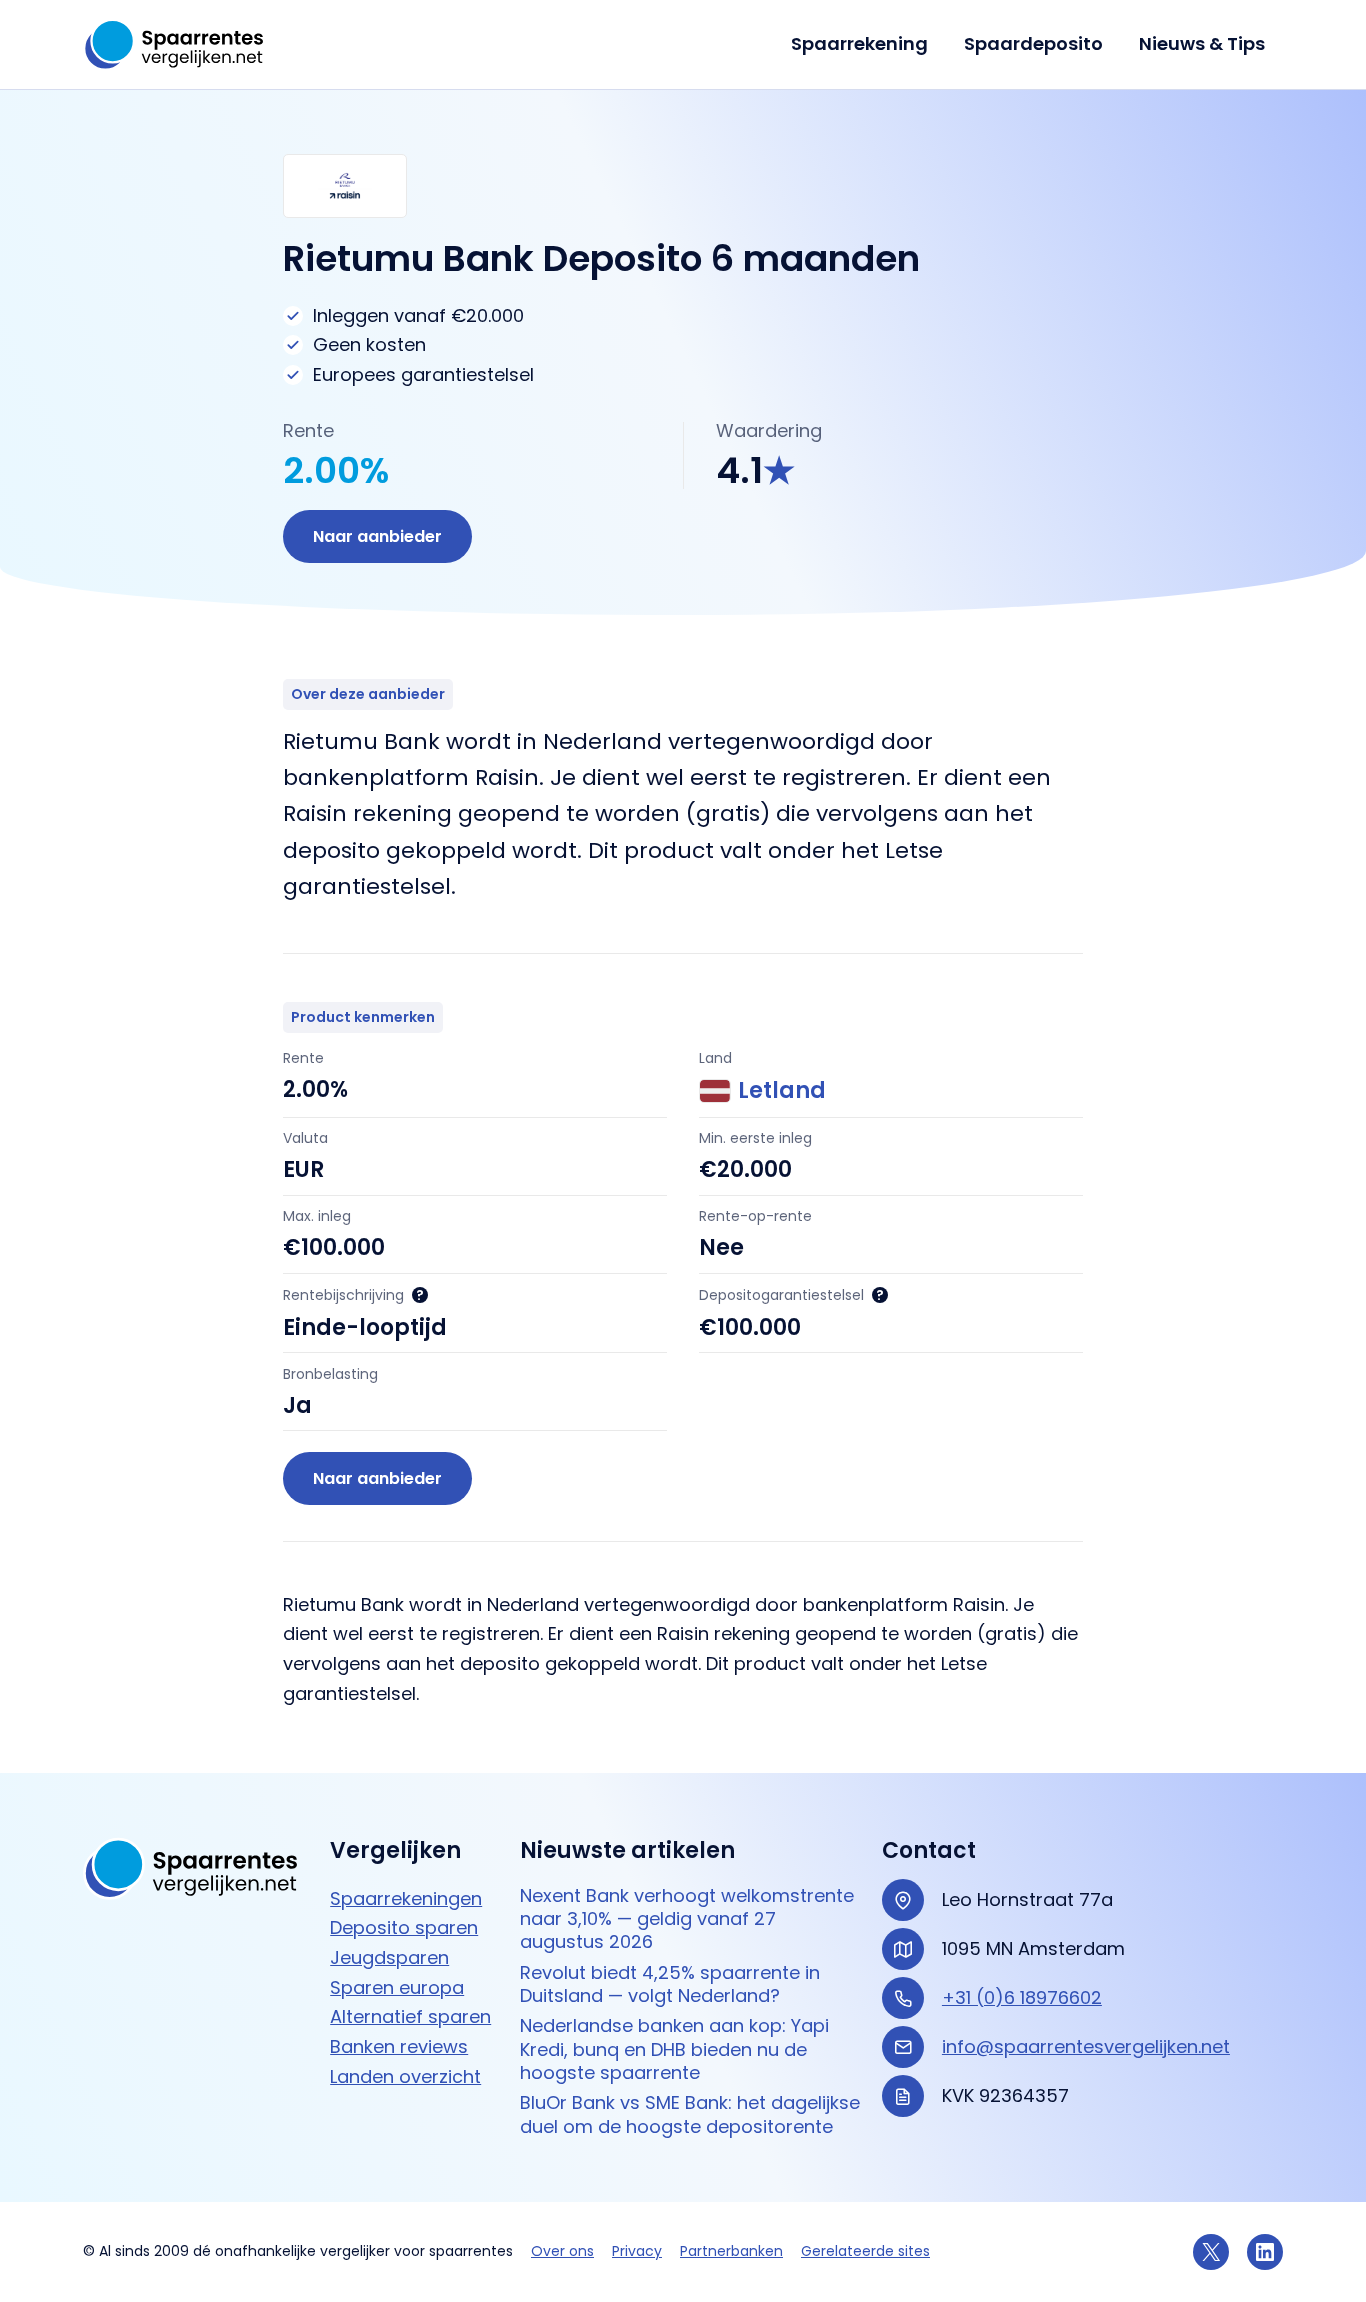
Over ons (562, 2251)
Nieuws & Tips (1202, 43)
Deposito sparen (404, 1927)
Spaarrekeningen (406, 1898)
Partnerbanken (731, 2251)
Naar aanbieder (377, 536)
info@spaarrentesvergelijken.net (1086, 2046)
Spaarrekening (859, 43)
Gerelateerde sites (865, 2251)
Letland (782, 1091)
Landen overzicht (405, 2076)
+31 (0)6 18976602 (1022, 1997)
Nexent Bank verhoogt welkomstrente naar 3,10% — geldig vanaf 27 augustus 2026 (687, 1919)
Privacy (637, 2251)
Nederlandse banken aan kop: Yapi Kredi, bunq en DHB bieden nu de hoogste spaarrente (674, 2049)
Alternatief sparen (410, 2016)
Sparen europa (397, 1987)
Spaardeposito (1033, 43)
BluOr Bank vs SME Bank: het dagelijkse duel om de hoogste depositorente (690, 2114)
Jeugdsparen (389, 1957)
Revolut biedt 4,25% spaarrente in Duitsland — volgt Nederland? (670, 1984)
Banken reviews (399, 2046)
